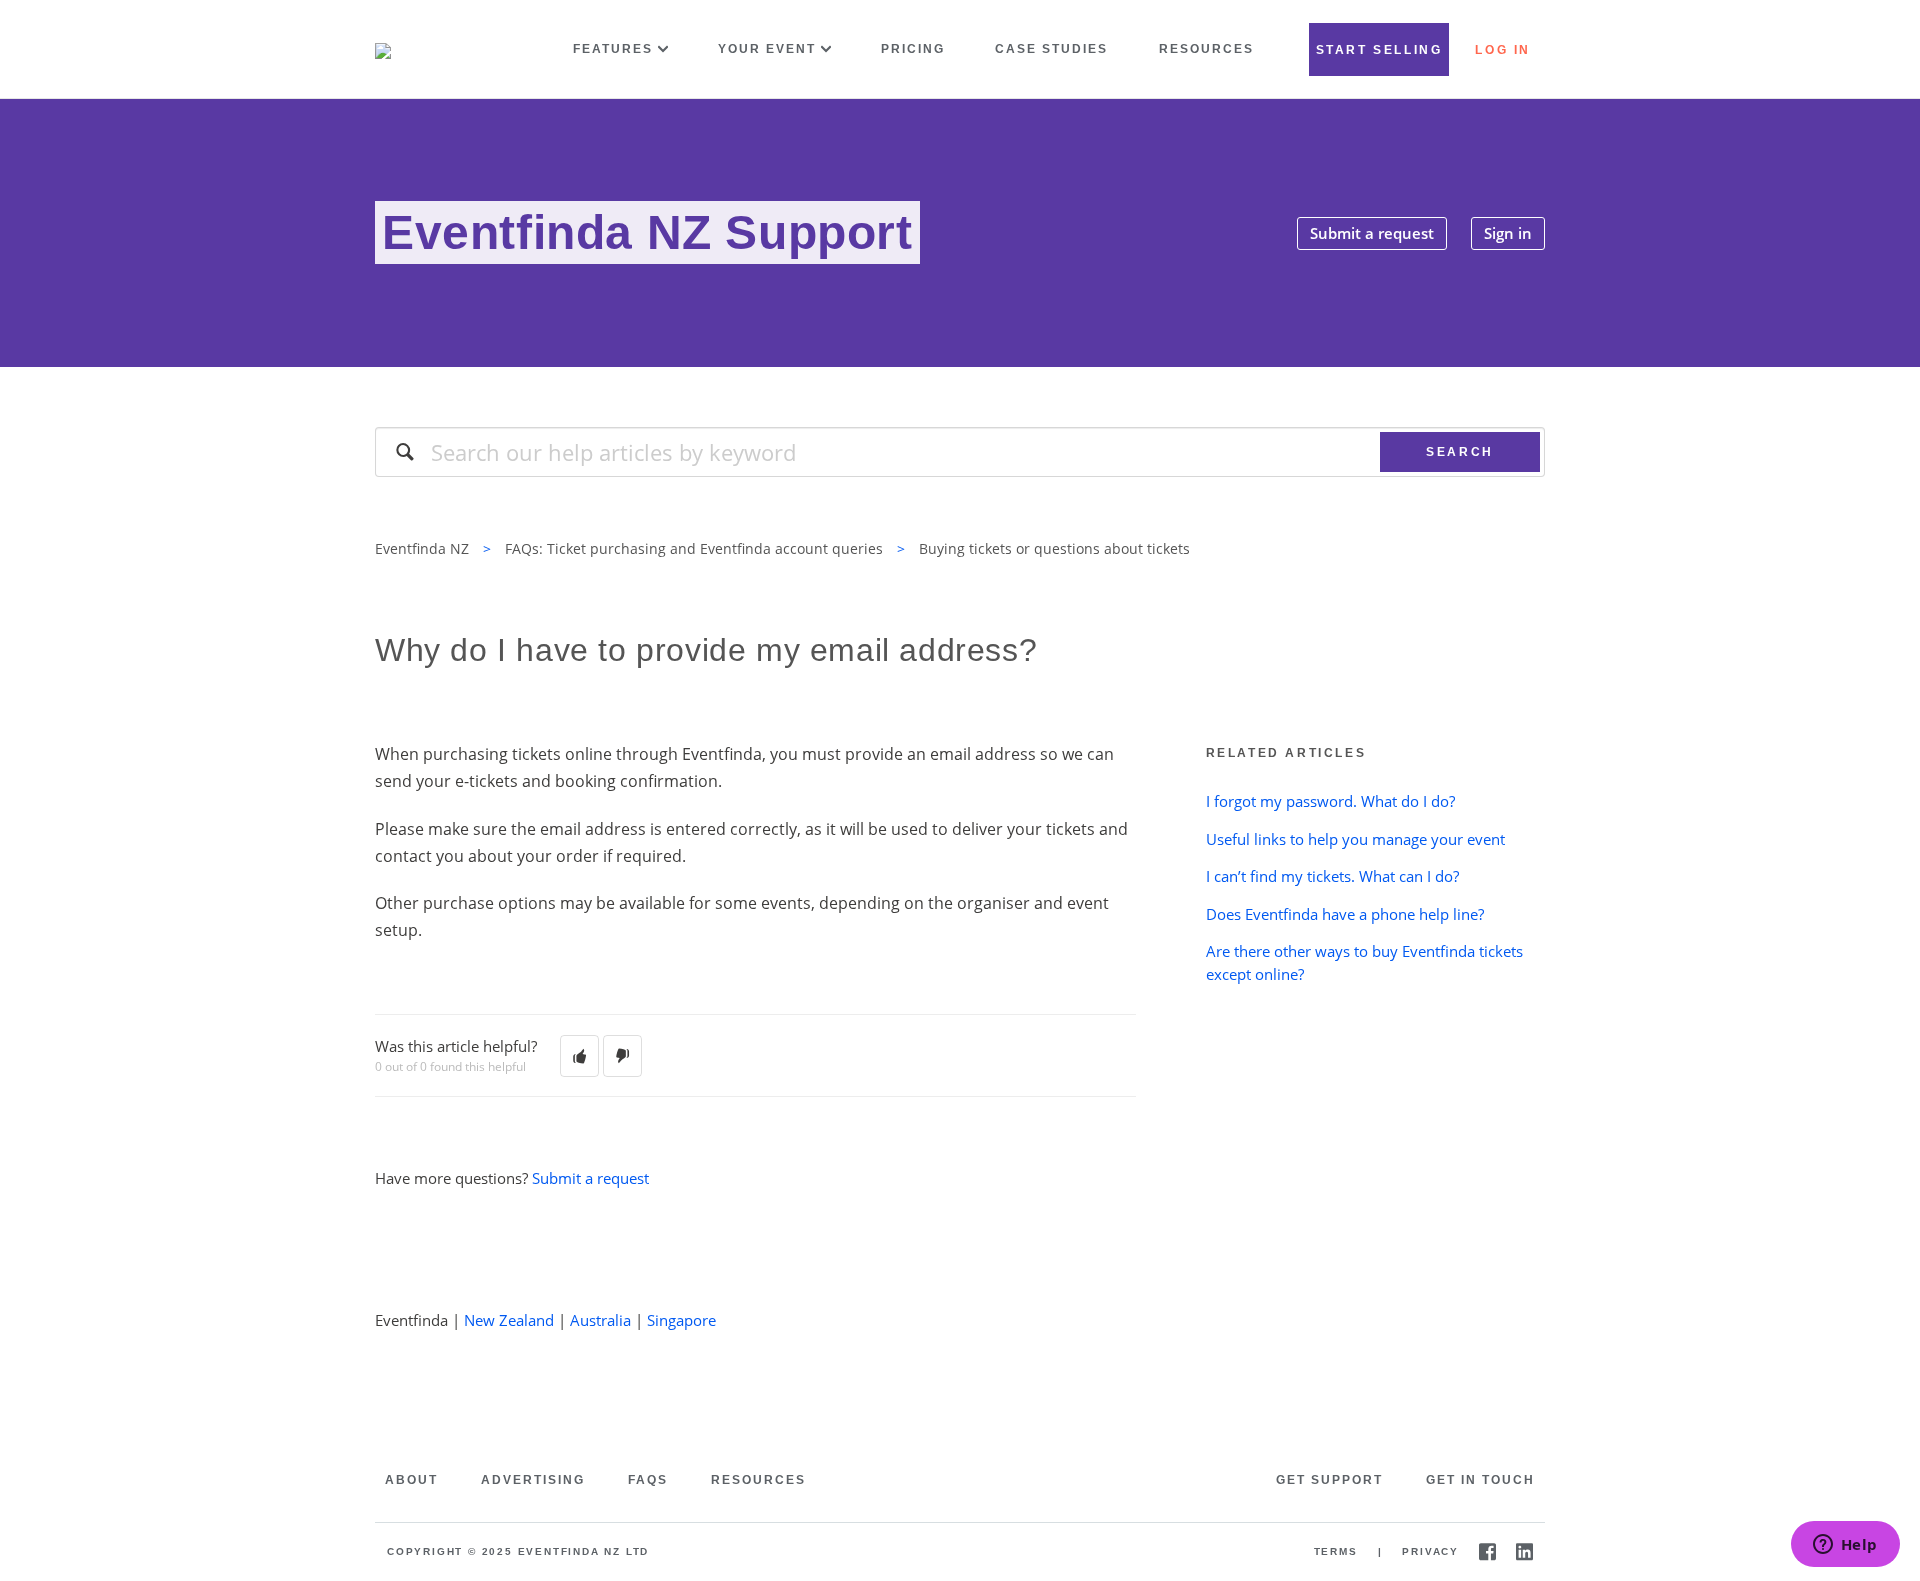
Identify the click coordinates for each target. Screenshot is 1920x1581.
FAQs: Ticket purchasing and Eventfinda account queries (694, 548)
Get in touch (1480, 1480)
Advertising (533, 1480)
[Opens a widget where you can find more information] (1845, 1546)
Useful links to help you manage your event (1355, 839)
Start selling (1379, 50)
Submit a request (1372, 233)
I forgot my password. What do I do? (1330, 801)
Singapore (681, 1320)
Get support (1329, 1480)
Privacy (1430, 1551)
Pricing (913, 49)
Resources (1206, 49)
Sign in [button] (1508, 233)
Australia (600, 1320)
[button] (579, 1056)
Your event (767, 49)
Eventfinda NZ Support (647, 232)
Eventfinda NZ (422, 548)
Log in (1503, 50)
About (411, 1480)
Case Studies (1051, 49)
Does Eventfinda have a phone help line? (1345, 914)
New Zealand (509, 1320)
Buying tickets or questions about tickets (1054, 548)
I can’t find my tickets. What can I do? (1332, 876)
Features (613, 49)
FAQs (648, 1480)
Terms (1336, 1551)
